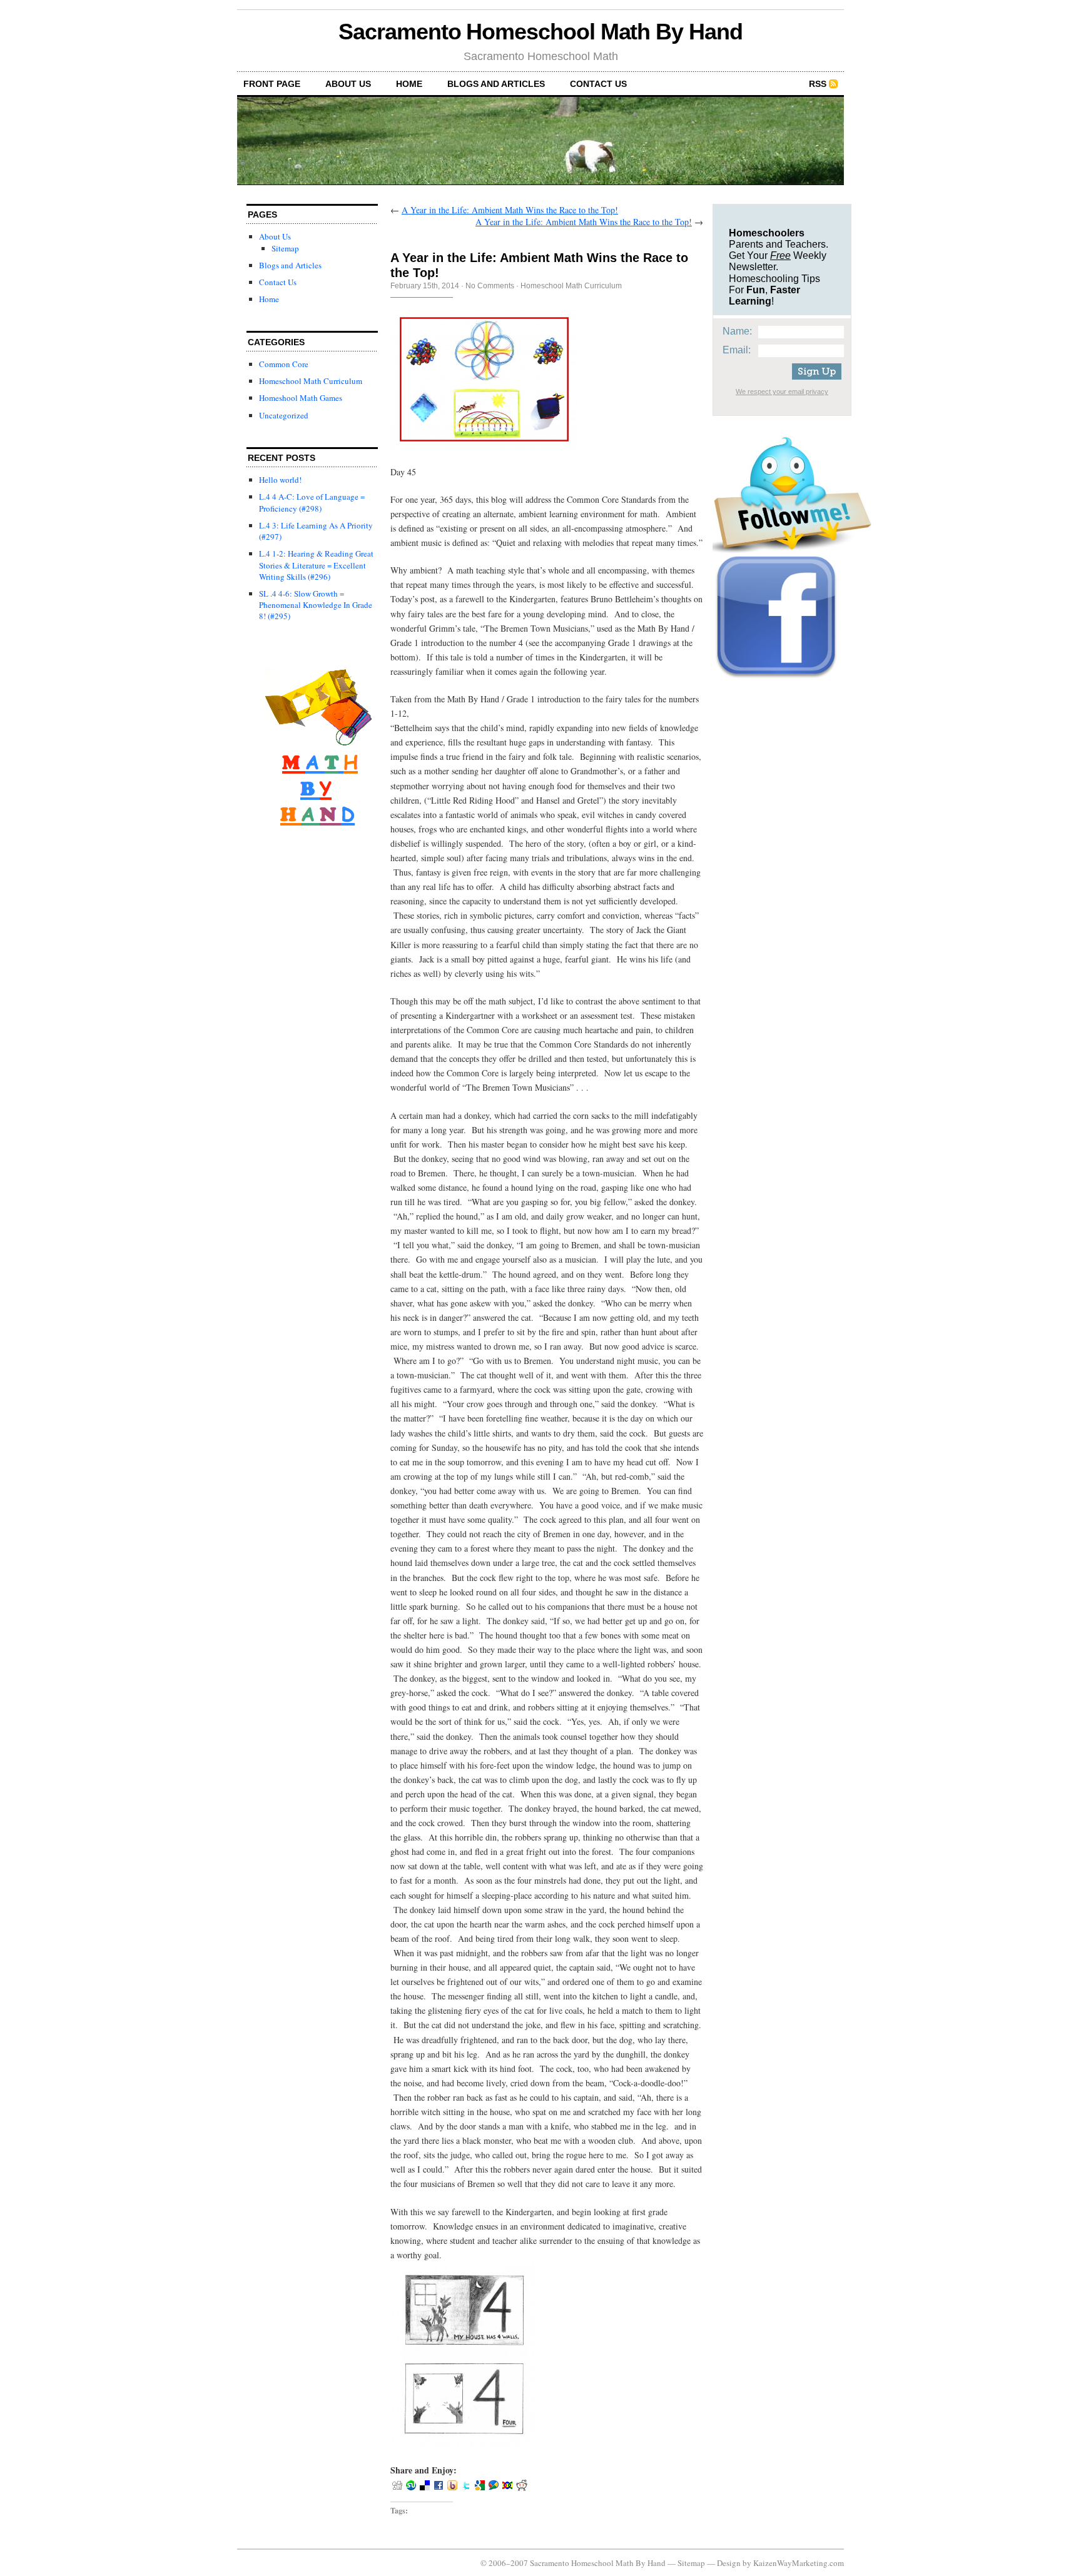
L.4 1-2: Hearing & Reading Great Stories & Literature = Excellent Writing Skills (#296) (316, 565)
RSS (818, 84)
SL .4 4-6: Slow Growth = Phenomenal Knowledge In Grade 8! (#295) (316, 605)
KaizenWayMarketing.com (799, 2563)
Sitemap (285, 248)
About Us (348, 84)
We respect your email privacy (782, 391)
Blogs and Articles (496, 84)
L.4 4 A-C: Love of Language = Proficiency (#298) (312, 502)
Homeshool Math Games (301, 398)
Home (409, 84)
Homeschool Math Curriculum (311, 381)
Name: (737, 331)
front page (272, 84)
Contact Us (598, 84)
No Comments (490, 286)
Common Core (284, 364)
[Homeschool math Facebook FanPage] (777, 679)
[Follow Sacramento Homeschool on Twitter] (792, 550)
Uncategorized (284, 415)
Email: (737, 350)
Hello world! (280, 480)
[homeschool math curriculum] (318, 851)
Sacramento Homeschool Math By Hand (540, 32)
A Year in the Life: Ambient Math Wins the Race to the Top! (510, 210)
